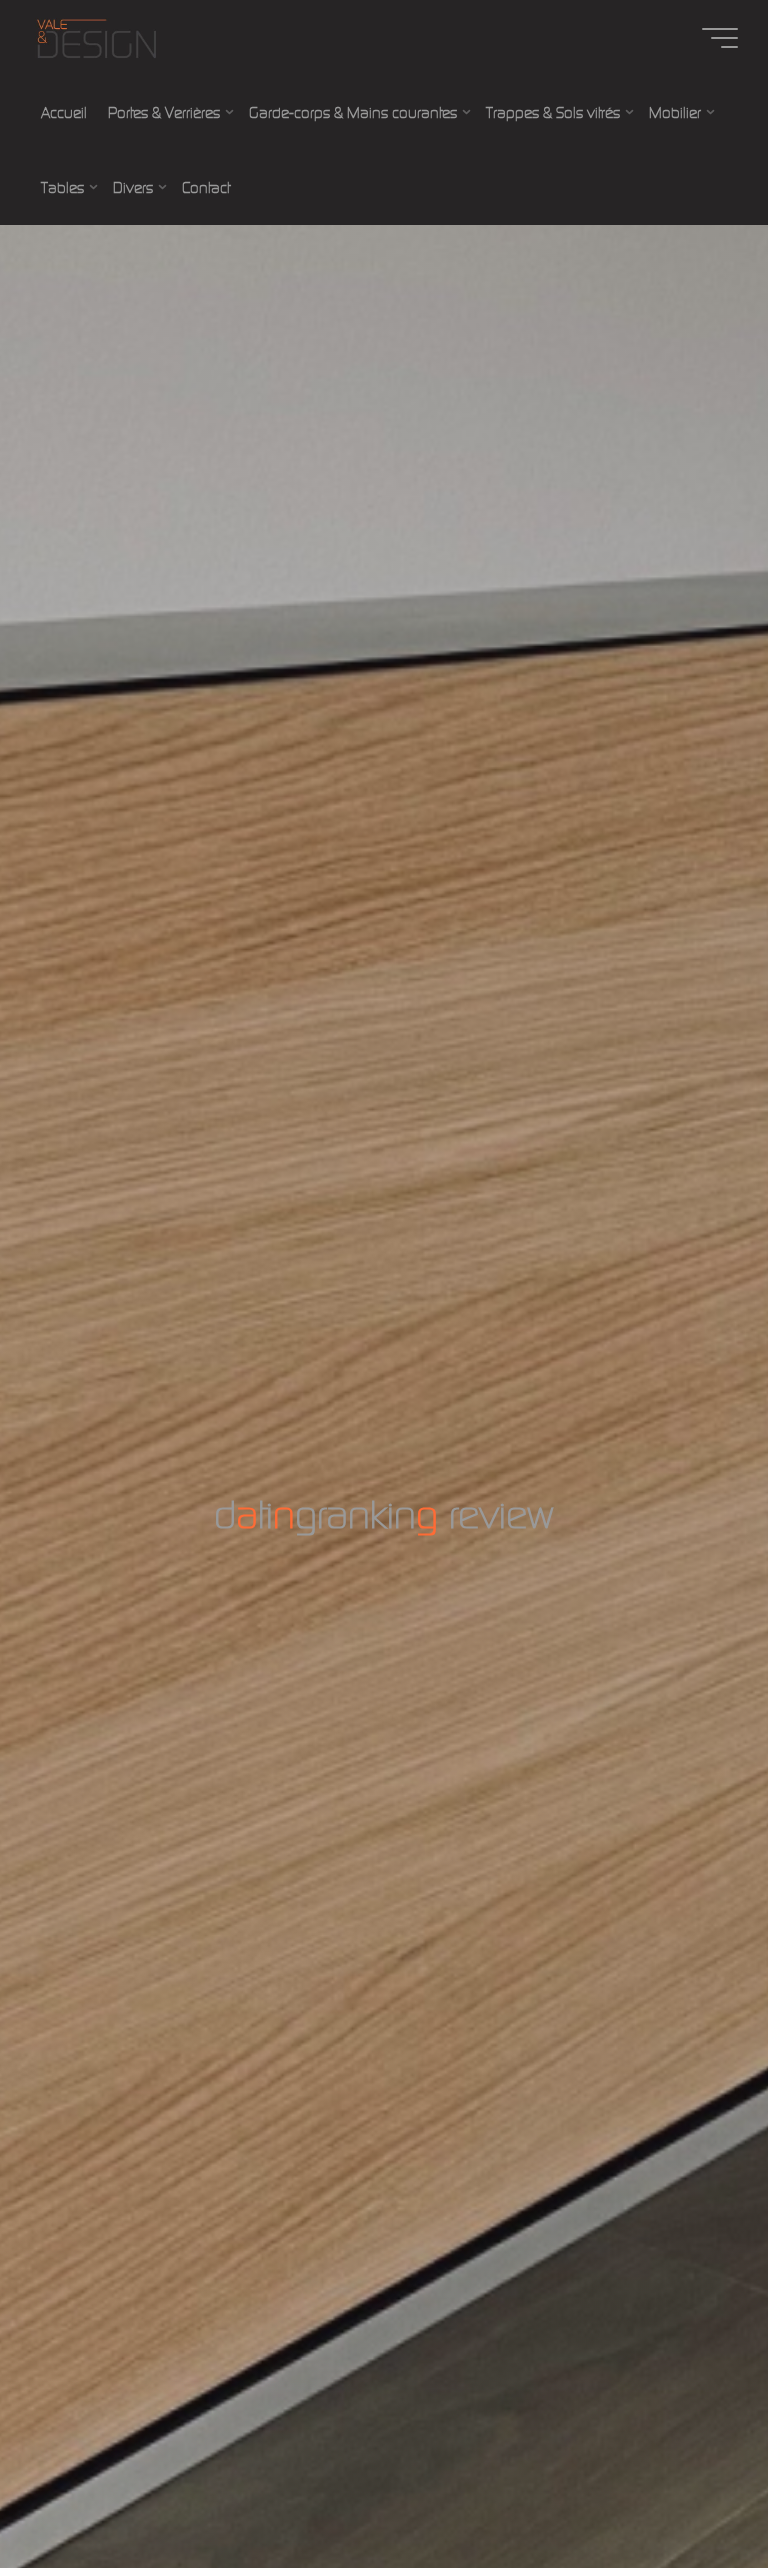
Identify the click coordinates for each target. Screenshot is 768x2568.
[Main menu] (720, 38)
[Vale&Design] (96, 37)
